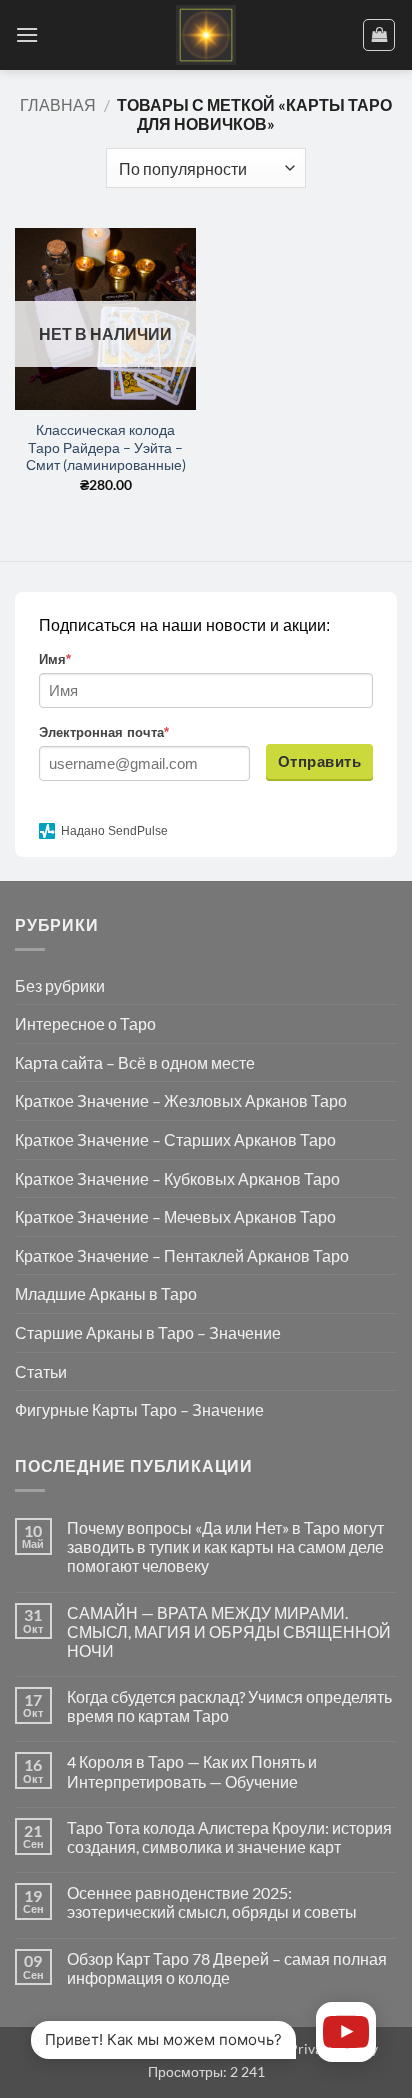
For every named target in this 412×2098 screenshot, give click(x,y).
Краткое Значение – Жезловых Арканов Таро (181, 1100)
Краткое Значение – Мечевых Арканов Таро (175, 1216)
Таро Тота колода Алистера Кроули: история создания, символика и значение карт (229, 1837)
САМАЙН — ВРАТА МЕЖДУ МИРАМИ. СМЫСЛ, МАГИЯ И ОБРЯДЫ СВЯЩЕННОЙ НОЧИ (229, 1631)
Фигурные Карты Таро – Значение (139, 1409)
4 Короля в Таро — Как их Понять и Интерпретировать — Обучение (192, 1771)
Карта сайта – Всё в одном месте (135, 1062)
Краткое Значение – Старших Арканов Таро (175, 1139)
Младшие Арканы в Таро (106, 1293)
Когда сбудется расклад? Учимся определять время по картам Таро (229, 1706)
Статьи (41, 1371)
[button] (27, 34)
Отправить (319, 761)
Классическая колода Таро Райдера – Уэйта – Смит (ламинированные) (106, 447)
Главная (58, 104)
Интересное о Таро (85, 1023)
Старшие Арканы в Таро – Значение (148, 1332)
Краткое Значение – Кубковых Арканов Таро (177, 1178)
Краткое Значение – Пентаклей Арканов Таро (182, 1255)
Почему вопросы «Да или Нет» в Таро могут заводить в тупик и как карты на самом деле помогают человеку (225, 1546)
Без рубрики (60, 985)
